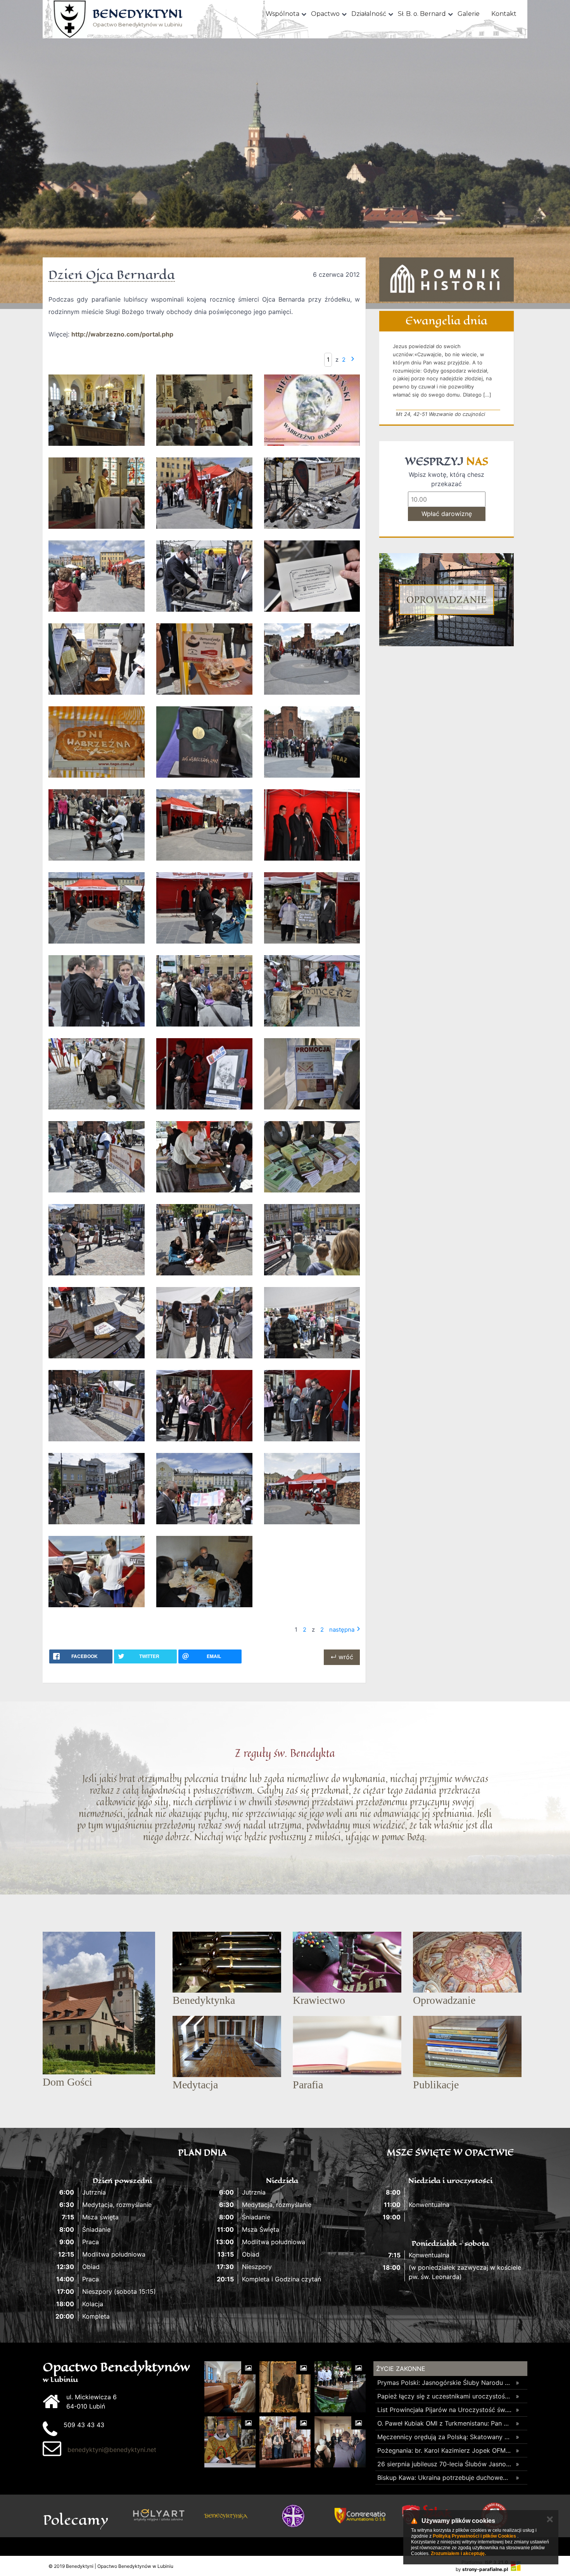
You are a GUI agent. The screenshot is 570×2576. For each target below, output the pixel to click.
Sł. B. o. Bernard (422, 14)
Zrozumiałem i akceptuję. (458, 2554)
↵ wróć (342, 1657)
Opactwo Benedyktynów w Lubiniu (137, 18)
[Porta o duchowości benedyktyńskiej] (293, 2516)
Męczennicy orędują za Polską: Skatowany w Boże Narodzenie (445, 2437)
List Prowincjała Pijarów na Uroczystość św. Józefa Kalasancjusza (445, 2410)
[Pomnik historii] (446, 280)
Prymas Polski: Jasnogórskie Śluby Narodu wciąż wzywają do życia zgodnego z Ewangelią (445, 2383)
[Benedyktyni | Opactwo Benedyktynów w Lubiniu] (70, 19)
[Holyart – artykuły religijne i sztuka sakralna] (159, 2516)
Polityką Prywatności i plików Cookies (474, 2536)
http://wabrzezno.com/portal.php (122, 334)
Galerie (469, 14)
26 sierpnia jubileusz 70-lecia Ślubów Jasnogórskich (445, 2464)
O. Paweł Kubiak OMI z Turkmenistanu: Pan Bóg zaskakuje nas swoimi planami (445, 2423)
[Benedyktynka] (226, 2516)
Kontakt (504, 14)
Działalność (369, 14)
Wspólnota (282, 14)
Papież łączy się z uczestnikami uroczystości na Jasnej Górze (445, 2396)
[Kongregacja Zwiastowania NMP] (360, 2516)
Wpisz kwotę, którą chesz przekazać (446, 479)
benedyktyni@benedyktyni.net (112, 2450)
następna (342, 1630)
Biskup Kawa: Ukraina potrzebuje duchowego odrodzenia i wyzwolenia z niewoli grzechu (445, 2478)
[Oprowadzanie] (446, 600)
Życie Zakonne (401, 2369)
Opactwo (325, 14)
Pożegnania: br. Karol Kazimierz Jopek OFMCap (445, 2450)
